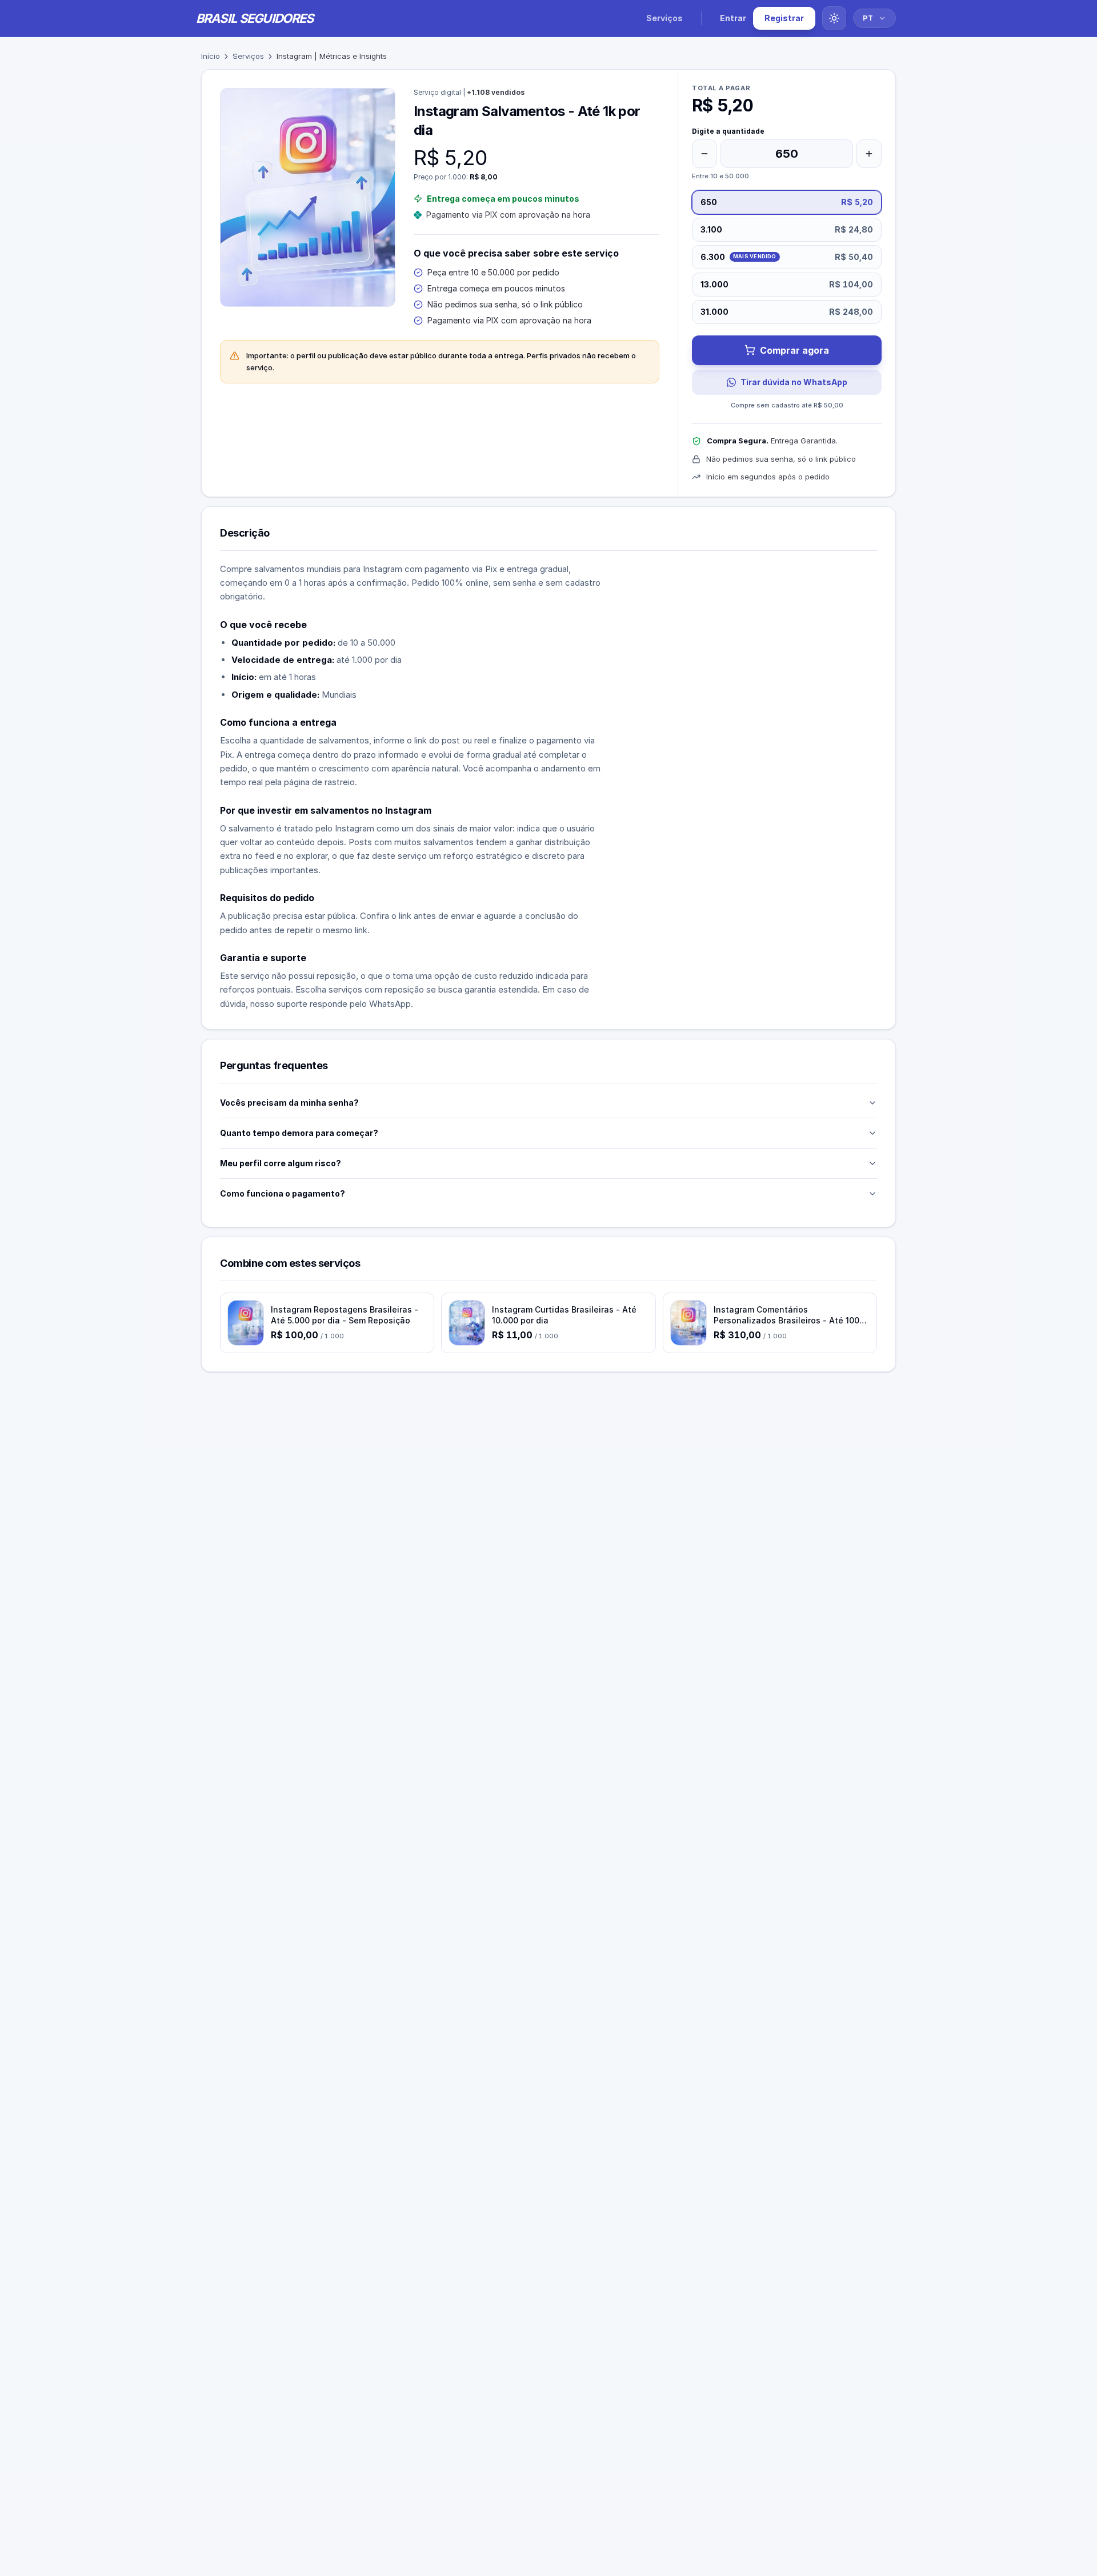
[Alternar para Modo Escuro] (834, 18)
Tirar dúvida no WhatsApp (794, 382)
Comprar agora (794, 350)
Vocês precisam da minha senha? (289, 1103)
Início (211, 56)
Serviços (664, 18)
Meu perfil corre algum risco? (281, 1163)
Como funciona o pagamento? (283, 1193)
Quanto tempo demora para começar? (299, 1133)
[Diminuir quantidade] (704, 154)
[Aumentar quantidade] (869, 154)
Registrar (784, 18)
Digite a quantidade (728, 131)
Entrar (733, 18)
